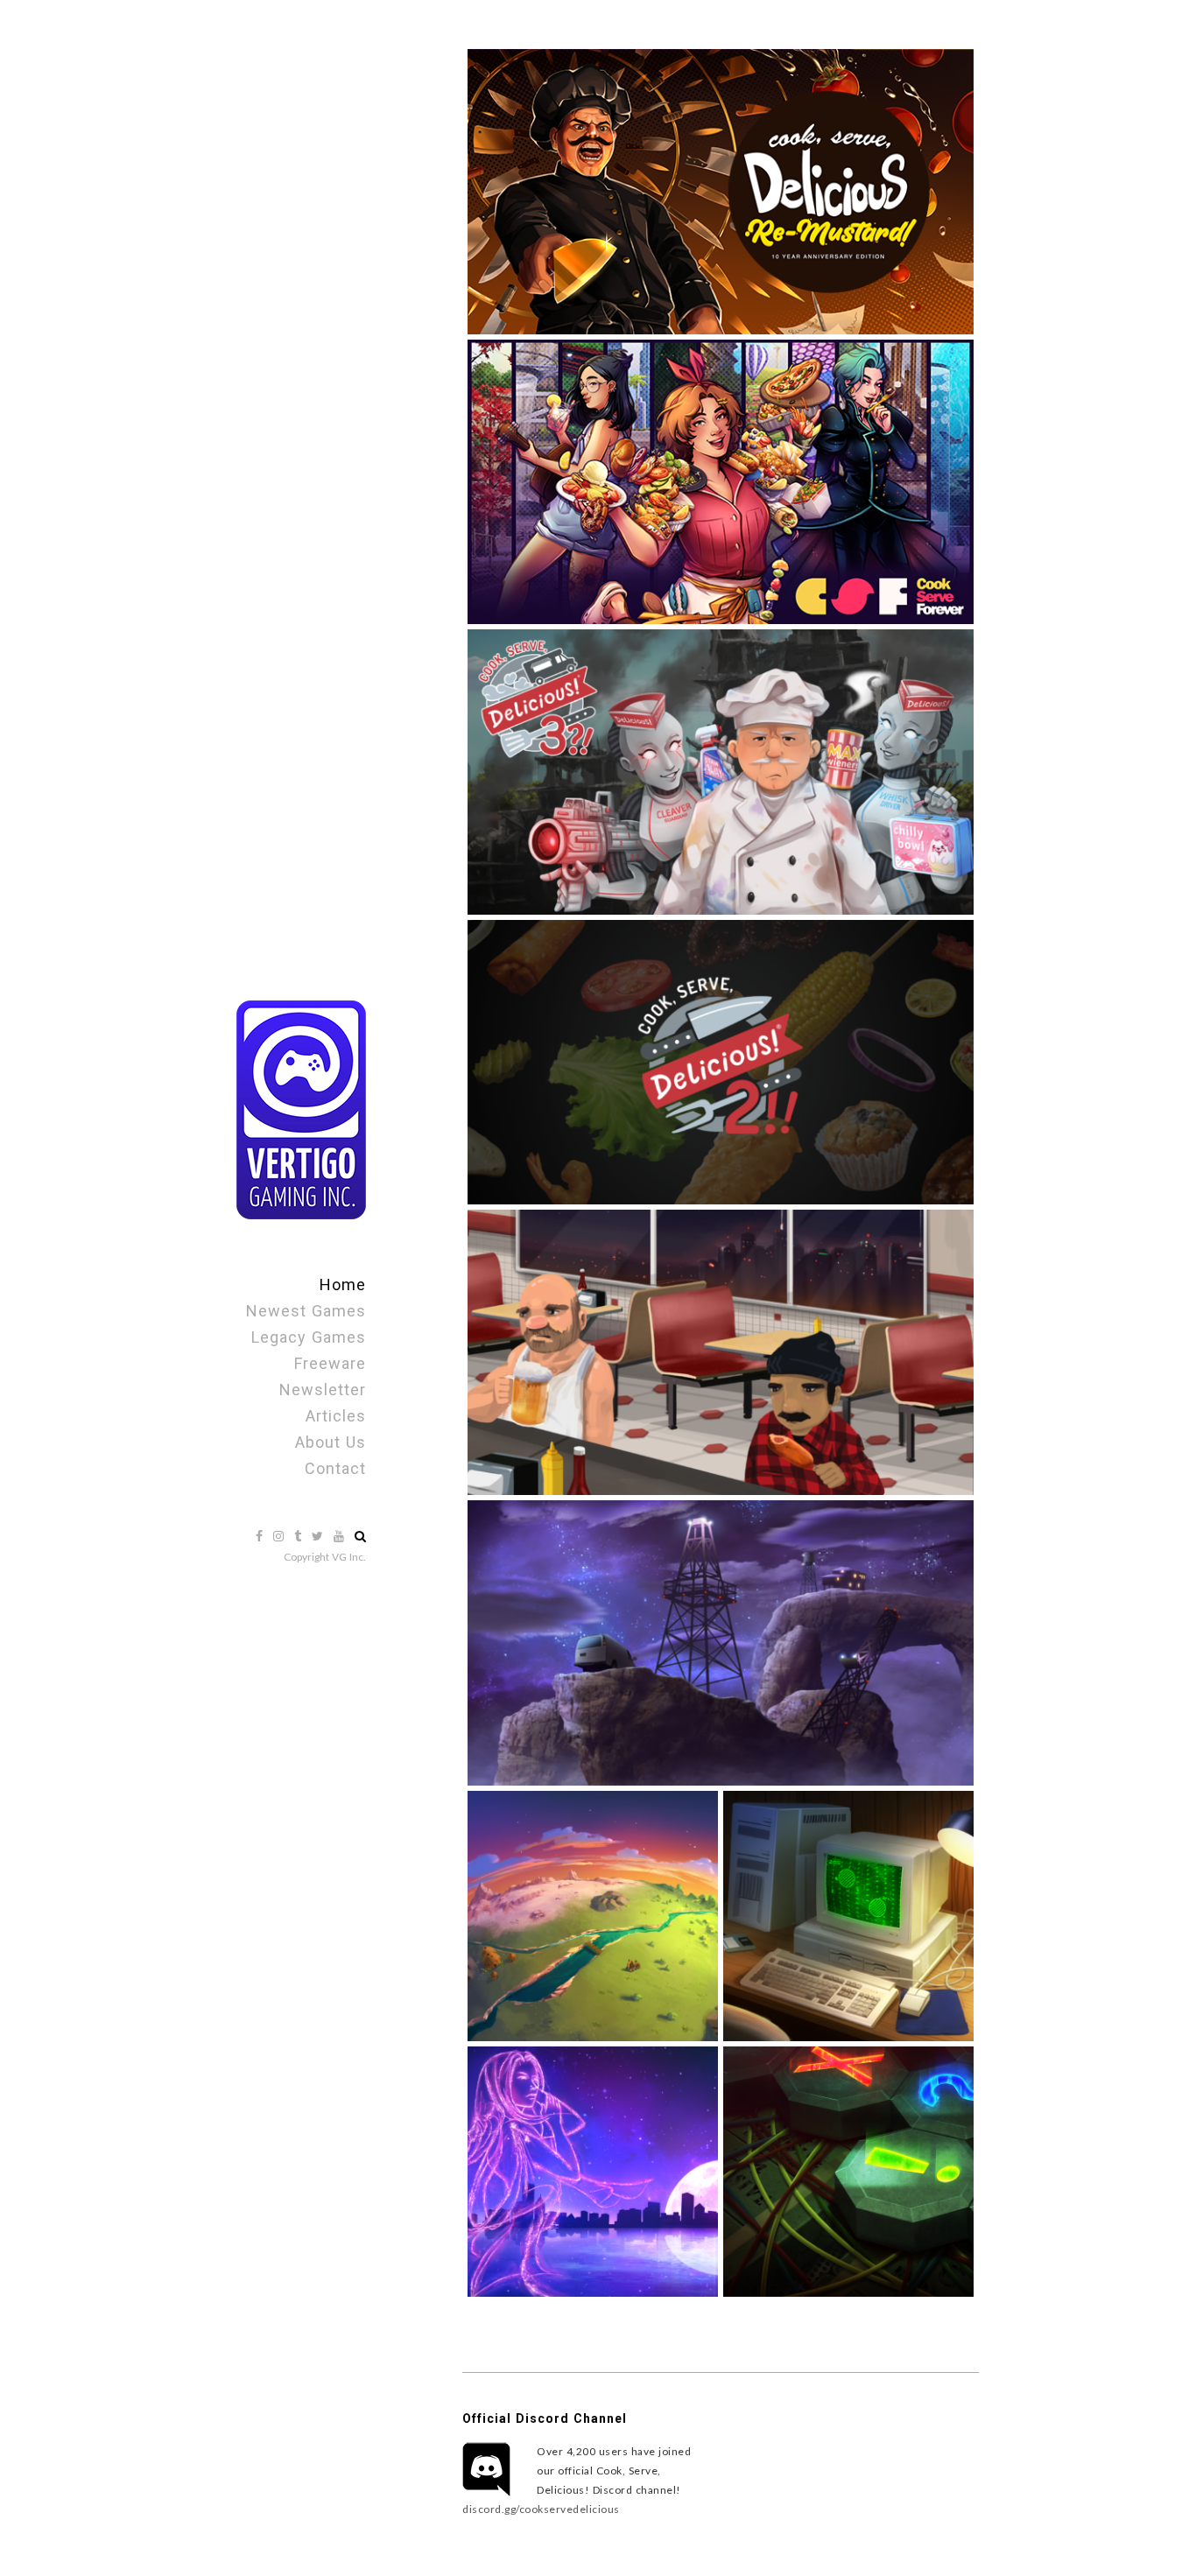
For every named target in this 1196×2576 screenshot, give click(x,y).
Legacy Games (309, 1337)
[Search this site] (360, 1536)
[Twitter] (319, 1536)
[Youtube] (341, 1536)
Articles (336, 1416)
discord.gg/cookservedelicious (541, 2509)
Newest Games (306, 1311)
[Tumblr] (299, 1536)
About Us (331, 1442)
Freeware (330, 1363)
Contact (335, 1468)
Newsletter (323, 1390)
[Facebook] (261, 1536)
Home (343, 1284)
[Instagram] (280, 1536)
